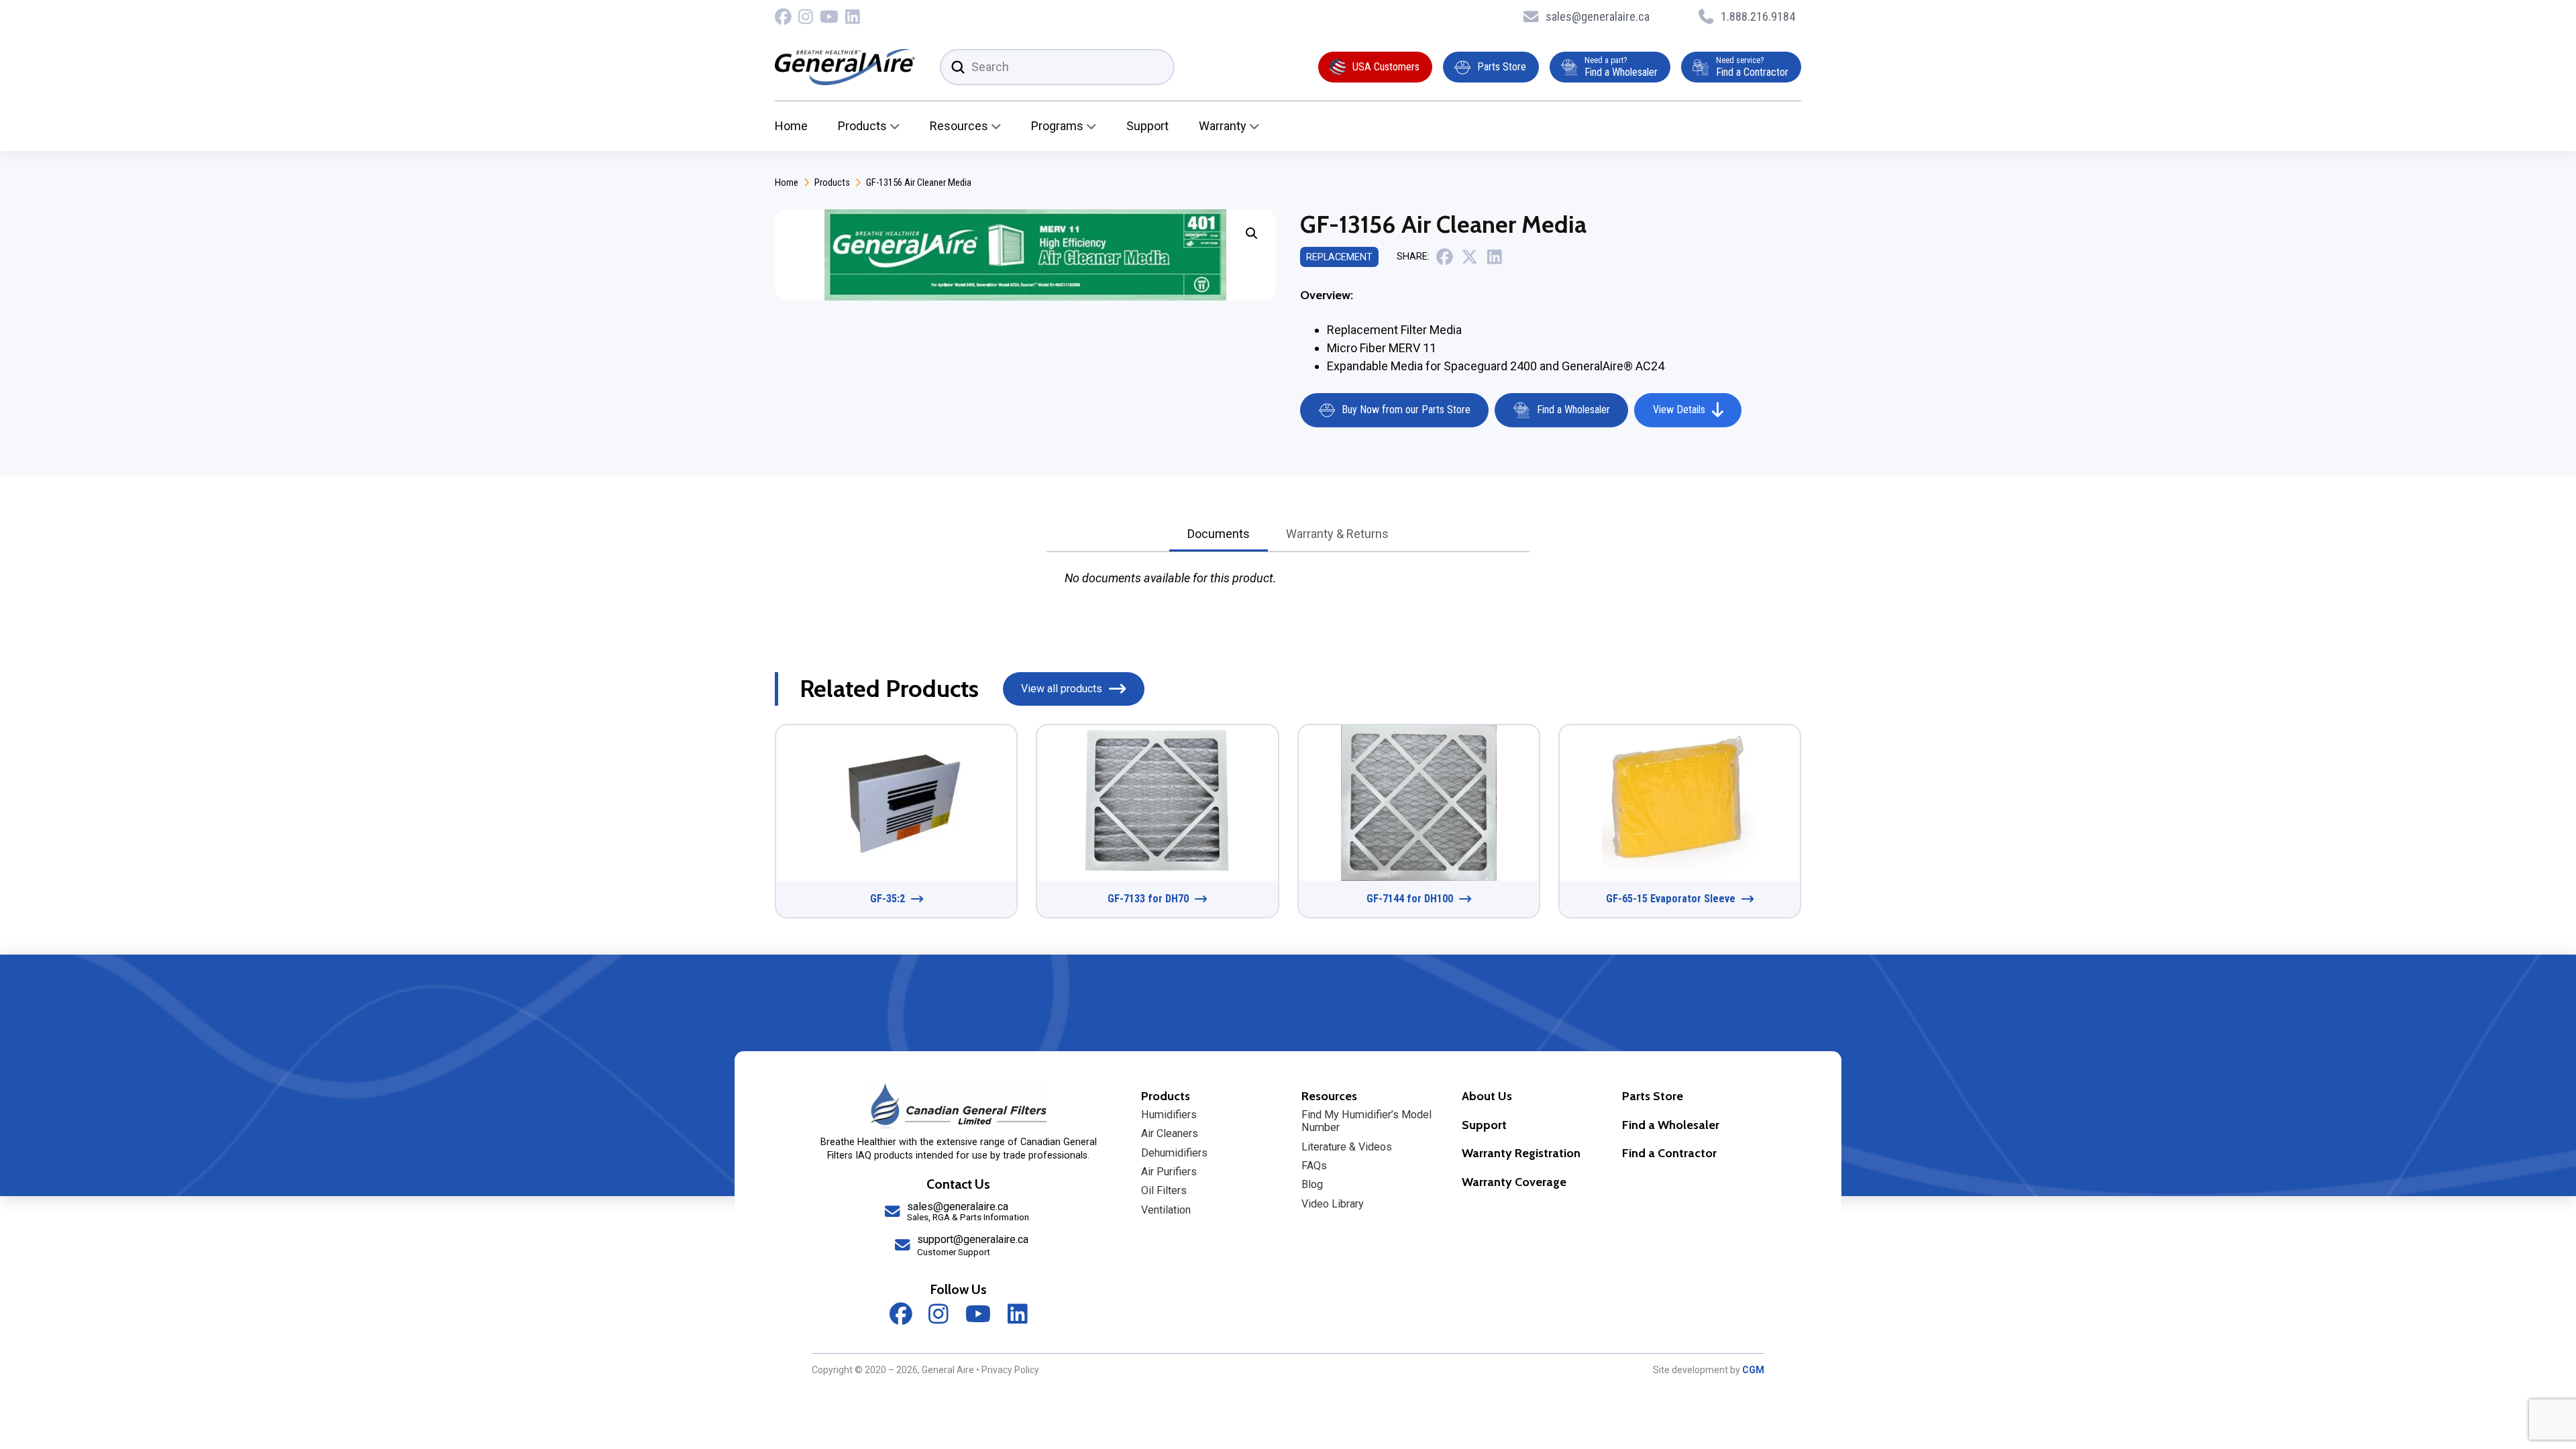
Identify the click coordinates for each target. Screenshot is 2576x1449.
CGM (1753, 1370)
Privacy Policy (1010, 1370)
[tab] (1219, 535)
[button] (1252, 233)
